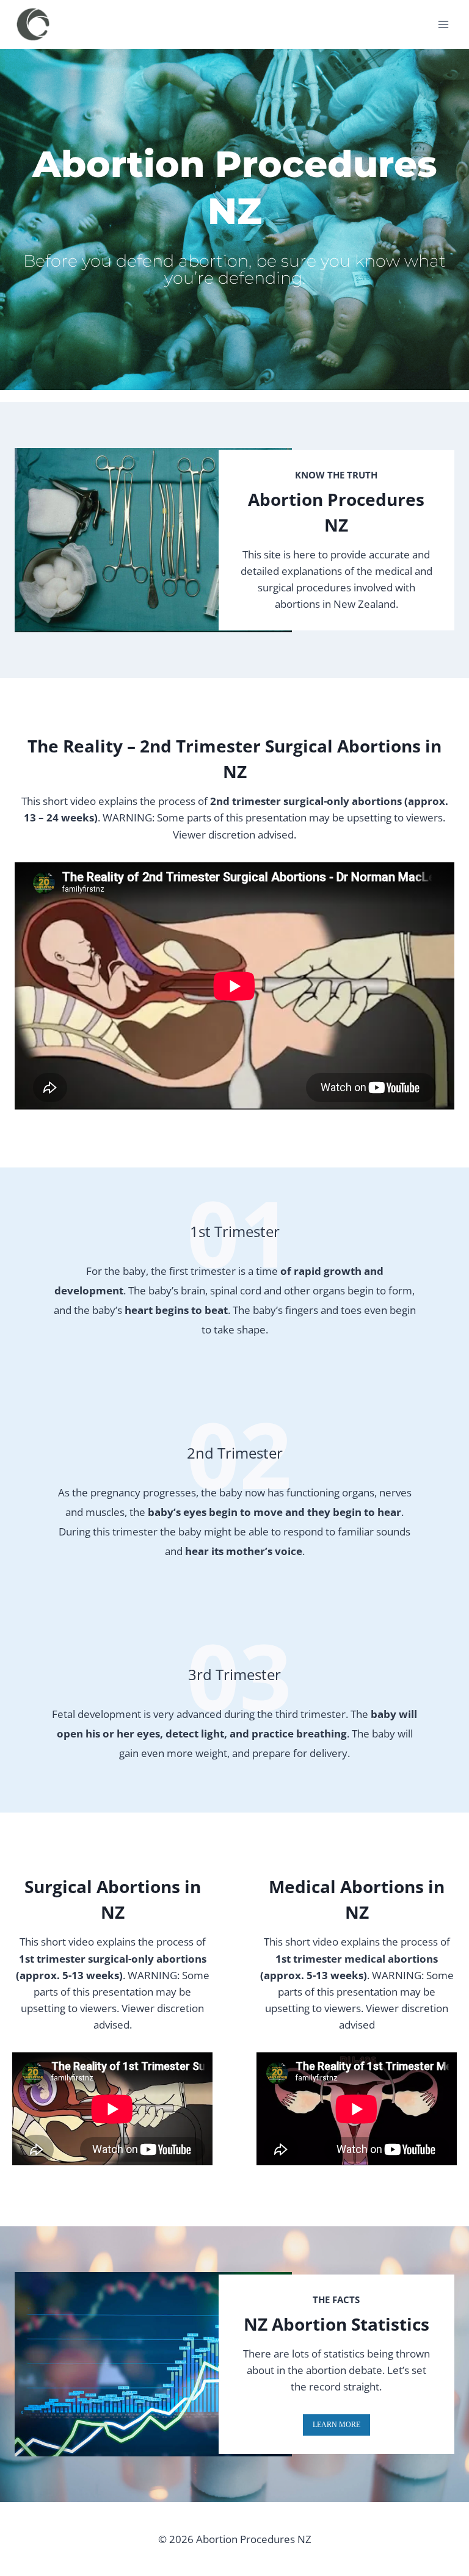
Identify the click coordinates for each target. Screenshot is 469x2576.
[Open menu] (443, 24)
